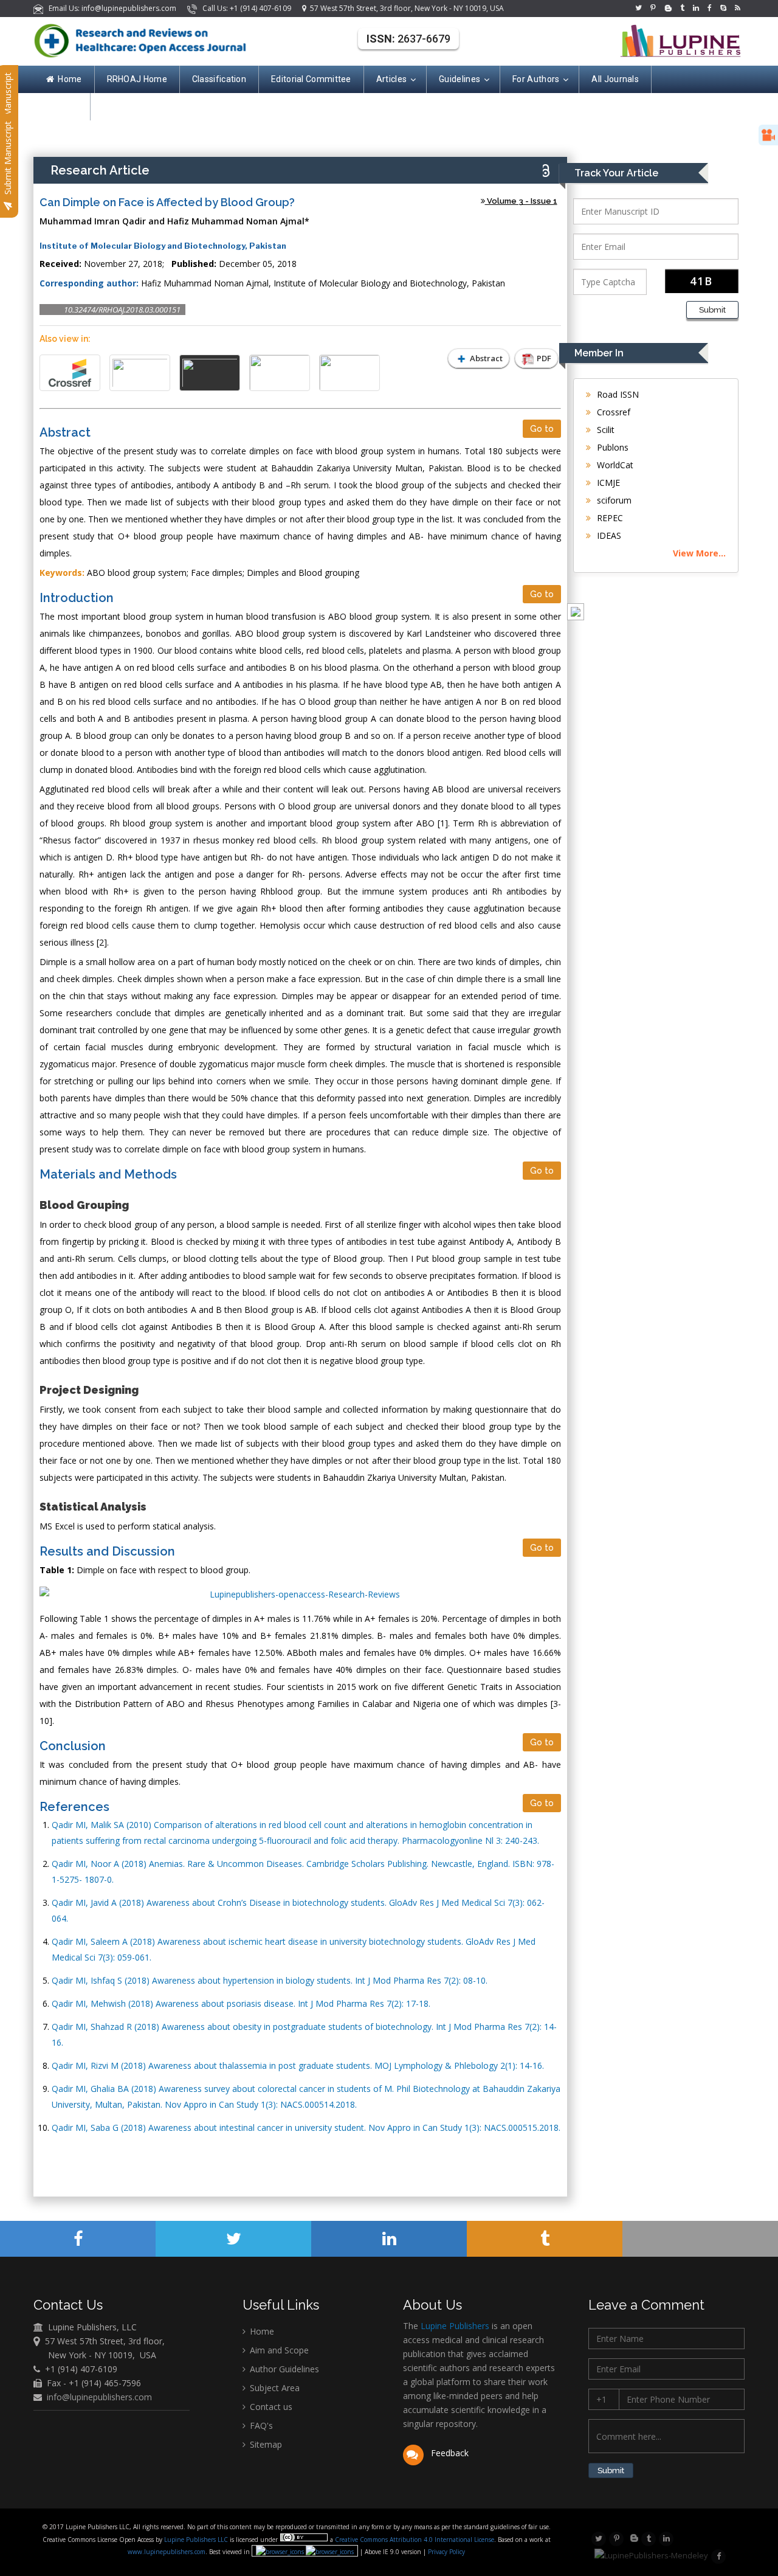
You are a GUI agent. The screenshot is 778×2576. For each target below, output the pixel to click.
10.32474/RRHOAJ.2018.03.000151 (122, 310)
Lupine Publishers (454, 2326)
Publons (611, 447)
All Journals (615, 79)
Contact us (270, 2407)
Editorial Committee (311, 79)
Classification (219, 79)
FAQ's (260, 2425)
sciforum (613, 500)
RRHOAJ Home (137, 79)
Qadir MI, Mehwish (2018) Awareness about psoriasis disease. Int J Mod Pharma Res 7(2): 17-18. (241, 2003)
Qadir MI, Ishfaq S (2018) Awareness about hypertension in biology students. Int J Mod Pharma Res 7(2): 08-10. (270, 1980)
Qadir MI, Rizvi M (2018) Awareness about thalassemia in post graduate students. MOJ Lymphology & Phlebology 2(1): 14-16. (298, 2065)
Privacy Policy (446, 2552)
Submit (712, 310)
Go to (542, 429)
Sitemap (265, 2444)
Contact (62, 106)
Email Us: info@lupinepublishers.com (111, 8)
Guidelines (460, 79)
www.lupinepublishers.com (167, 2552)
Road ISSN (617, 394)
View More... (699, 553)
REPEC (609, 518)
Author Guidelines (283, 2369)
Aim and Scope (278, 2350)
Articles (391, 79)
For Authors (536, 79)
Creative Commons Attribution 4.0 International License (415, 2540)
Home (70, 79)
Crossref (612, 412)
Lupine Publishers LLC (197, 2540)
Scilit (604, 430)
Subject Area (274, 2388)
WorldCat (614, 465)
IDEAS (608, 535)
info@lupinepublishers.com (99, 2397)
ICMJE (607, 483)
